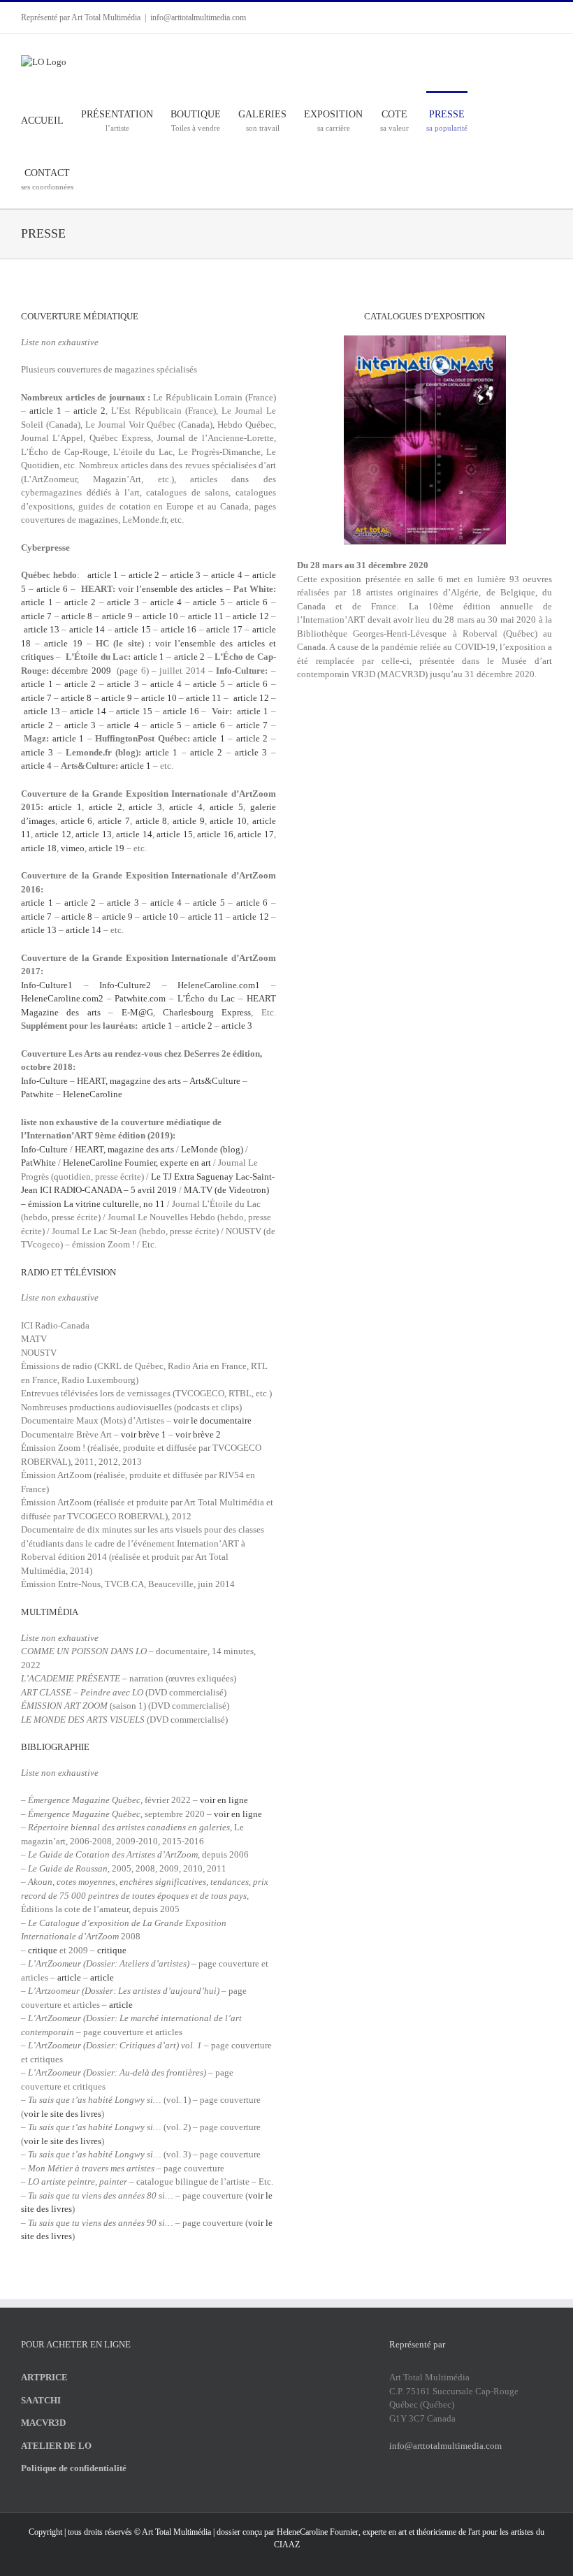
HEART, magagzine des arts (129, 1081)
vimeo (73, 848)
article (69, 1977)
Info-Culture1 (47, 985)
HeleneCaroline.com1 (219, 985)
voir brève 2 (198, 1434)
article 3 (186, 575)
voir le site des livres (63, 2114)
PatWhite (38, 1163)
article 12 (251, 616)
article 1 (45, 411)
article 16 (179, 629)
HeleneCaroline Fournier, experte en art (137, 1163)
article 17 (224, 629)
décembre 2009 (83, 671)
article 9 (117, 616)
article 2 (89, 411)
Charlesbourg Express (207, 1012)
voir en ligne (224, 1800)
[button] (120, 179)
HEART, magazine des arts (124, 1149)
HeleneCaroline (93, 1094)
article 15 (133, 629)
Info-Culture (44, 1081)
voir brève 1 (144, 1434)
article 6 (52, 589)
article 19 (63, 643)
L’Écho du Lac (206, 998)
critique (43, 1950)
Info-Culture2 (125, 985)
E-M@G (137, 1012)
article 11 (206, 616)
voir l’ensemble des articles (171, 589)
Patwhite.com (140, 998)
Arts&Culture (215, 1081)
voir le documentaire (212, 1420)
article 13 (42, 629)
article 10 (162, 616)
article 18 (39, 848)
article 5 (209, 602)
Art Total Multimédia (176, 2532)
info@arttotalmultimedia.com (198, 17)
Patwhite (37, 1094)
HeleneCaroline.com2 (62, 998)
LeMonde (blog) (212, 1149)
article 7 (36, 616)
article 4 (227, 575)
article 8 (77, 616)
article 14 (87, 629)
